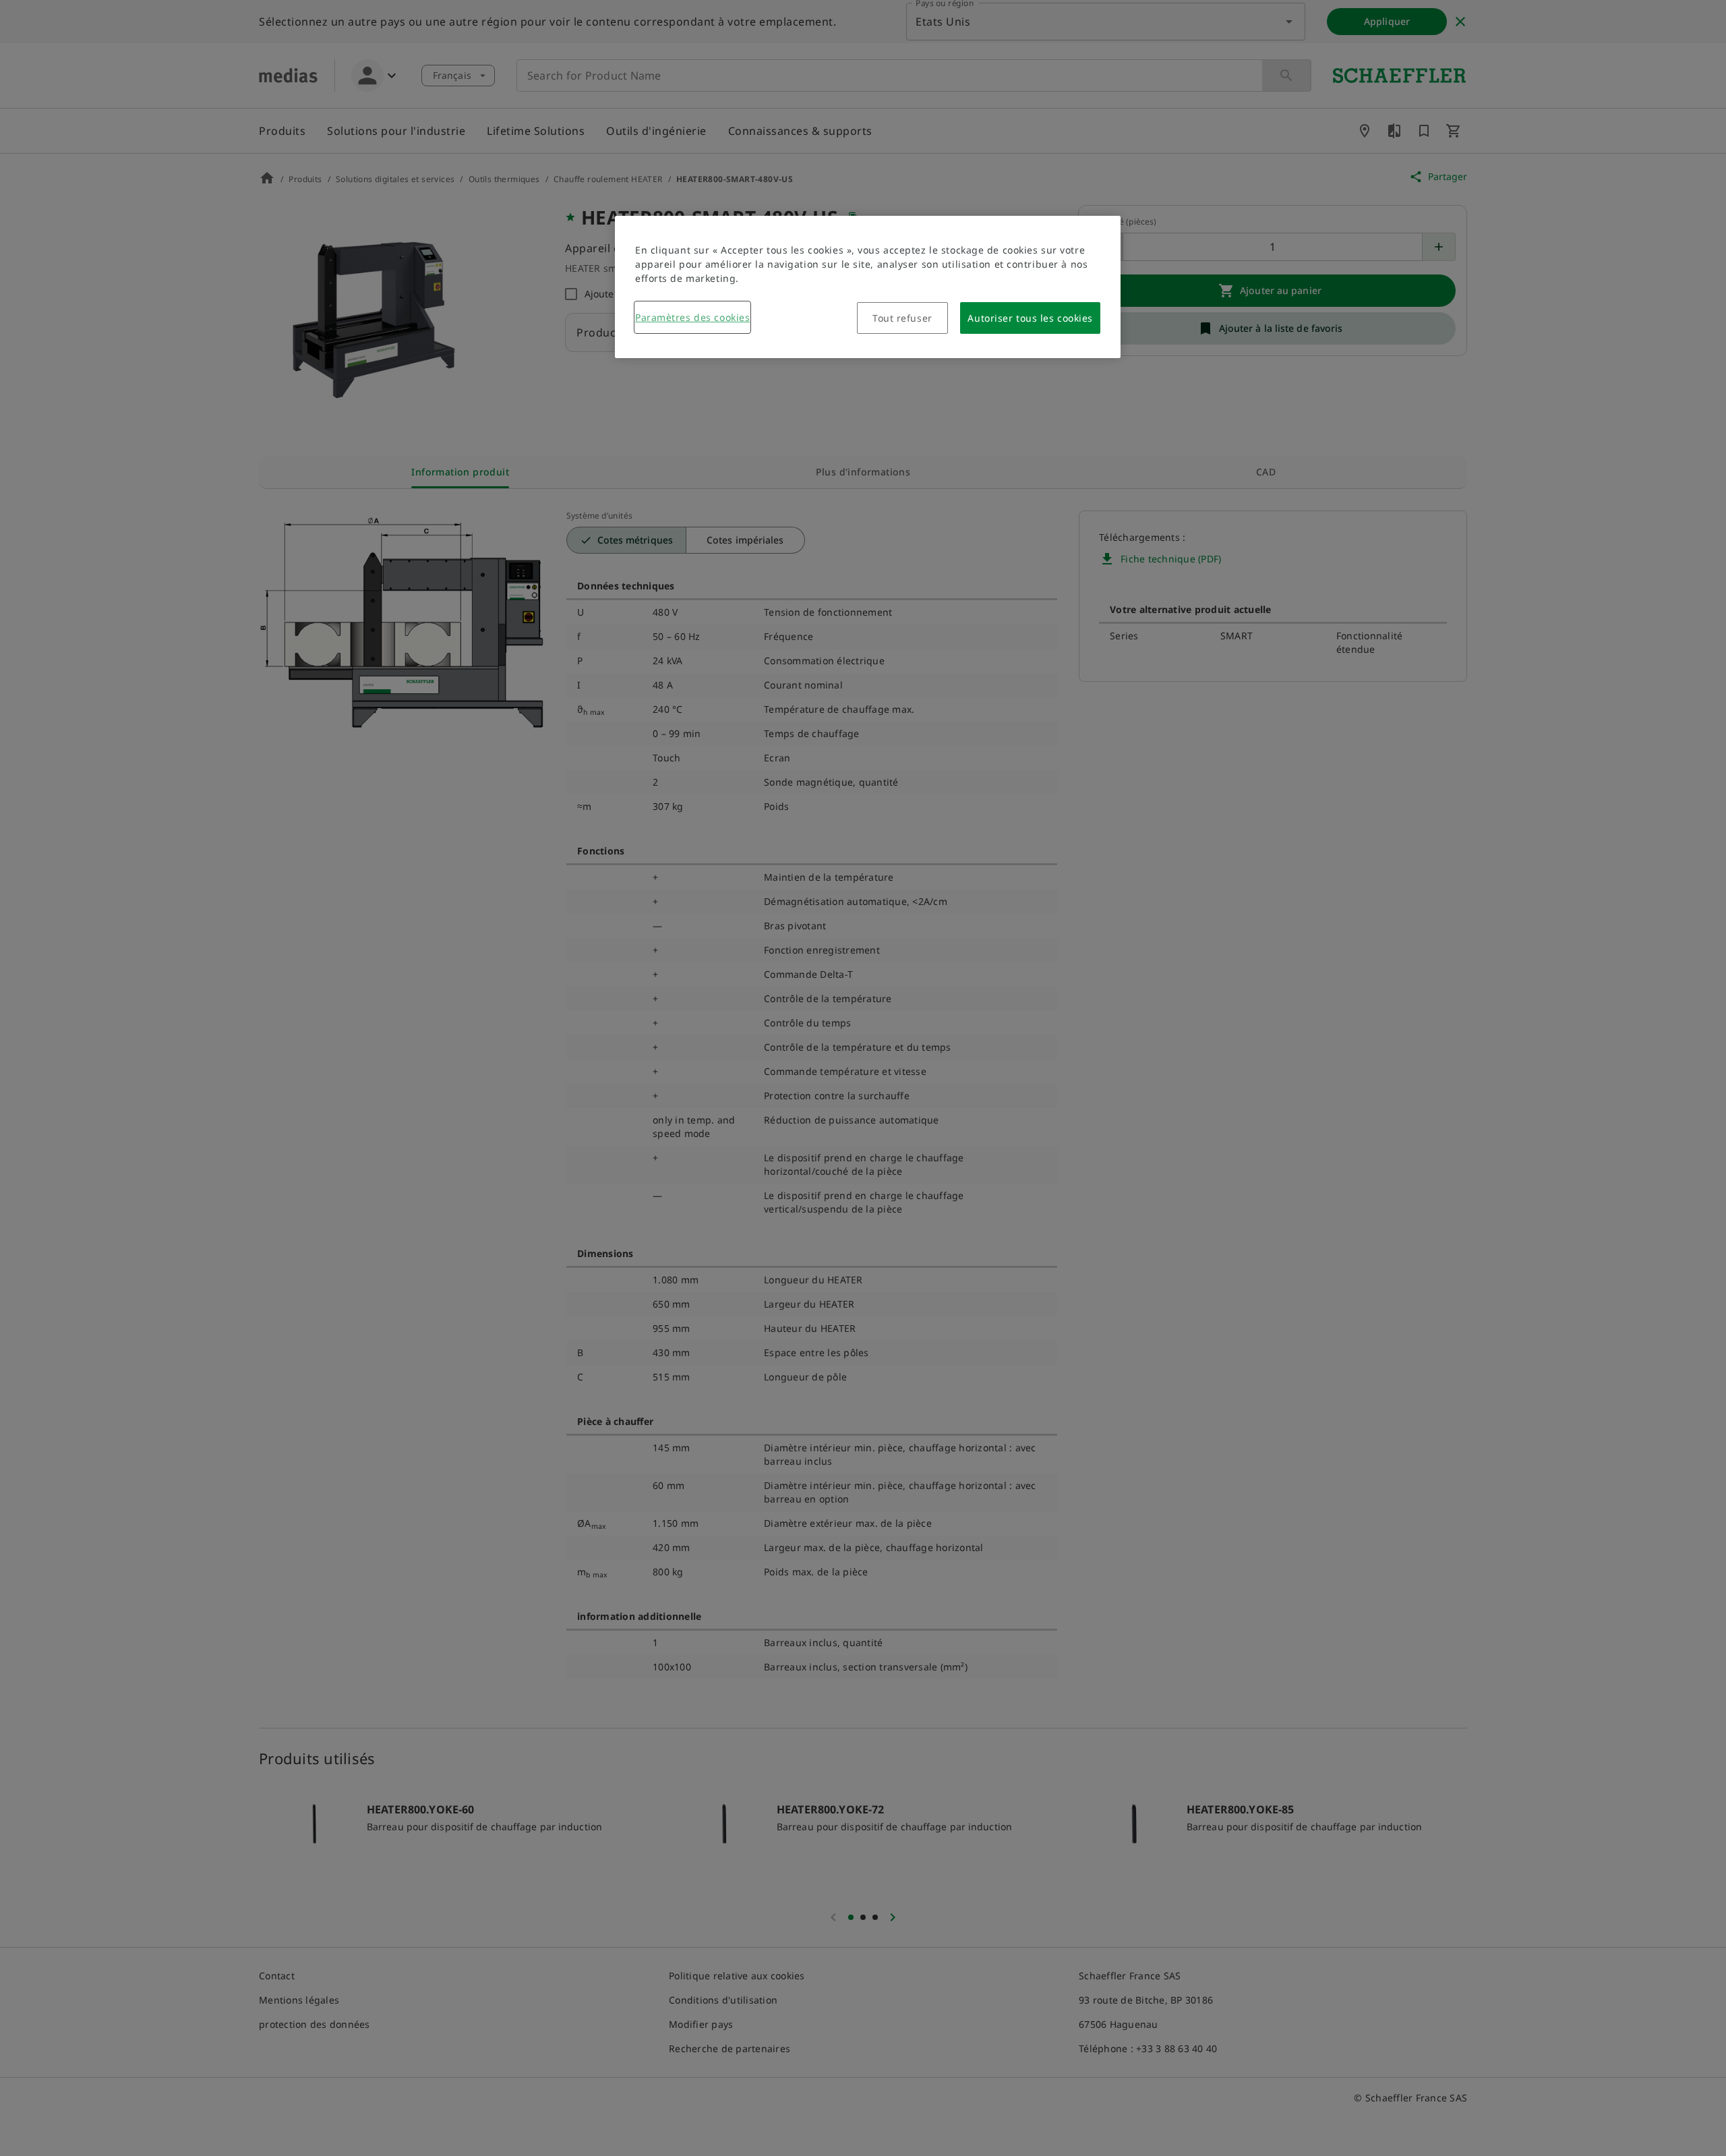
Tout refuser (902, 318)
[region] (868, 287)
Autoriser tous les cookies (1030, 318)
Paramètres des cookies (692, 317)
